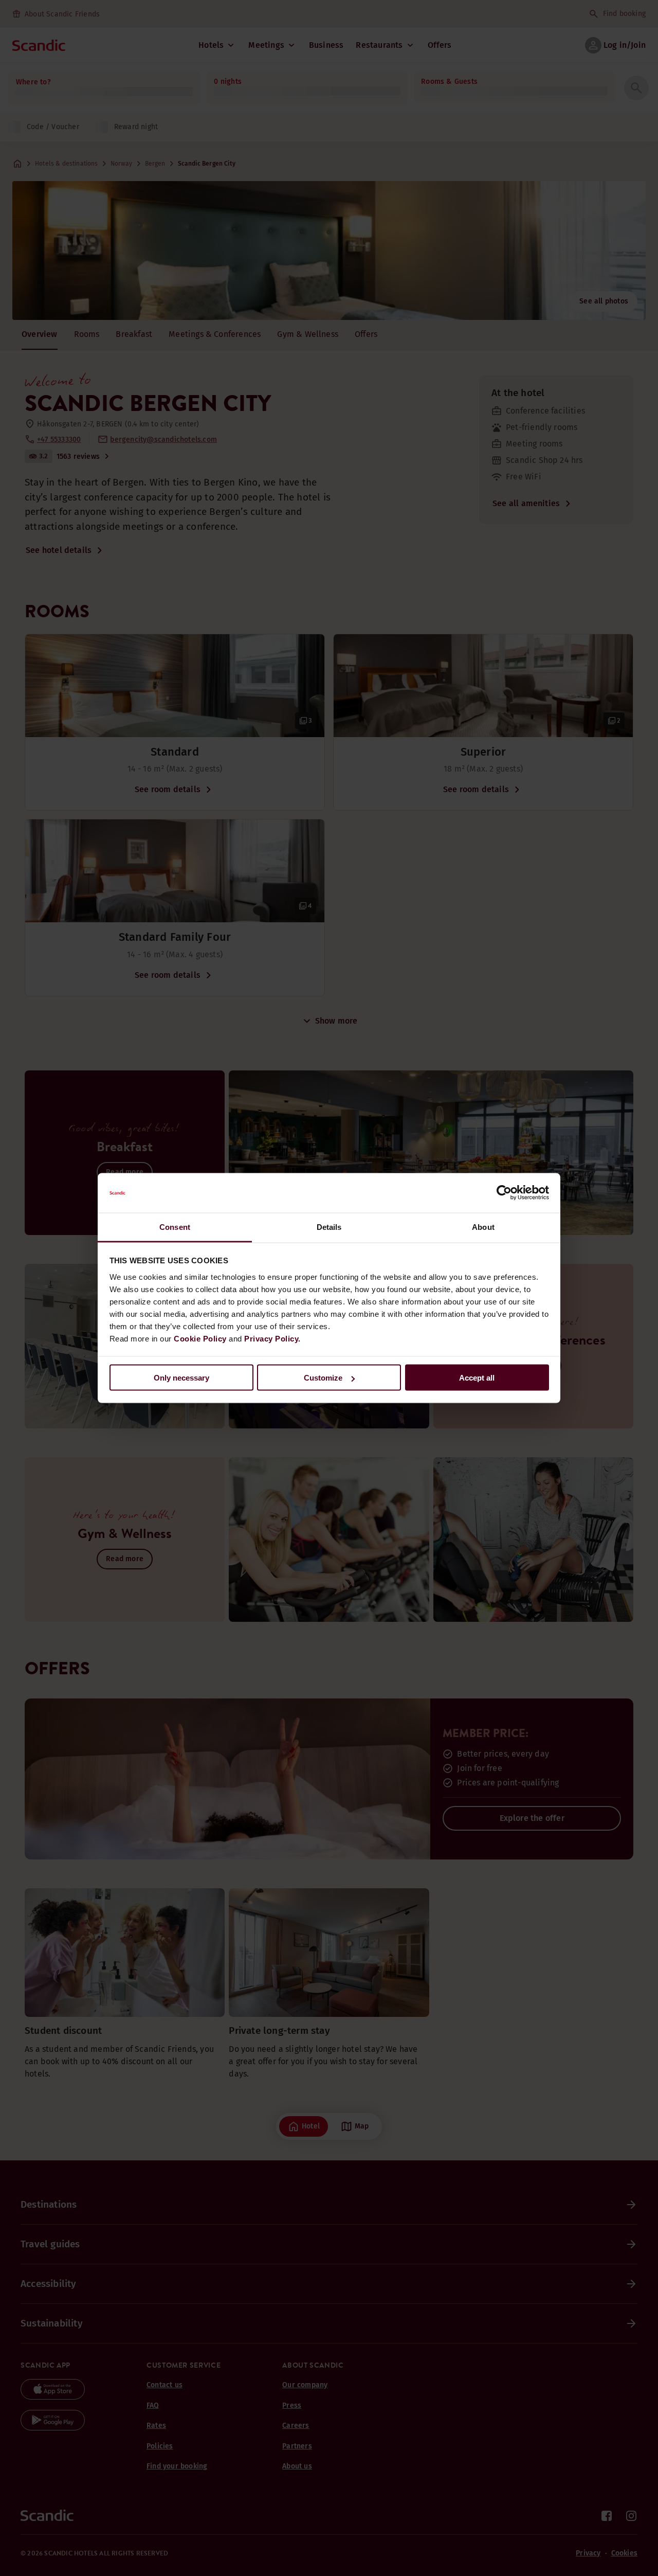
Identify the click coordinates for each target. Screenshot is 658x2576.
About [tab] (483, 1227)
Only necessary (181, 1378)
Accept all (477, 1378)
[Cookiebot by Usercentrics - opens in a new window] (504, 1193)
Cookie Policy (200, 1338)
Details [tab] (329, 1227)
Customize (323, 1378)
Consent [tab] (175, 1227)
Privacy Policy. (272, 1338)
